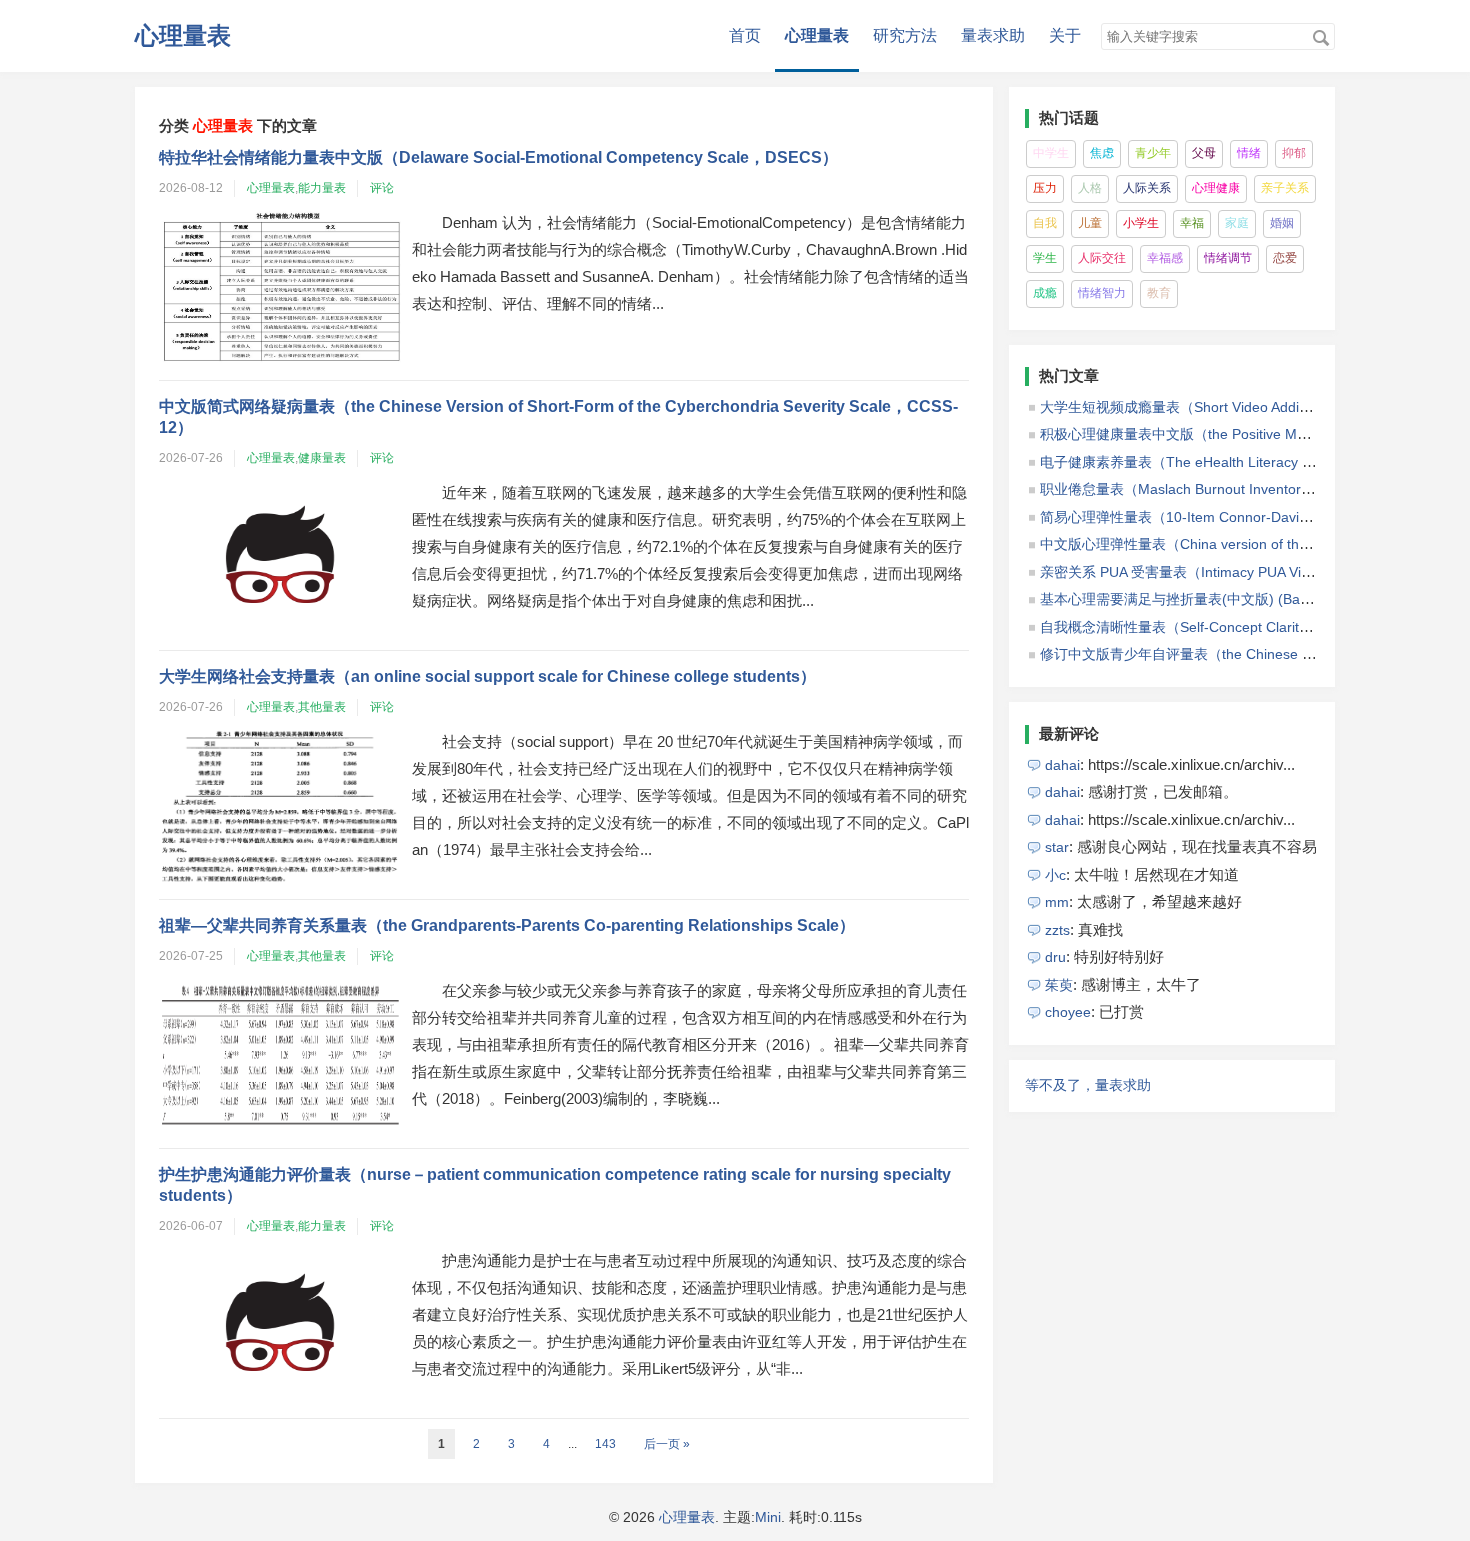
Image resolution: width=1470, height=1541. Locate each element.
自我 (1045, 223)
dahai (1062, 765)
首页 (745, 35)
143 (605, 1444)
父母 (1204, 153)
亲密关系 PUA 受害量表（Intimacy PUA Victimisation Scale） (1230, 572)
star (1057, 847)
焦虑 (1102, 153)
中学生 (1051, 153)
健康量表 (322, 458)
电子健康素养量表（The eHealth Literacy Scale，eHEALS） (1229, 462)
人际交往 (1102, 258)
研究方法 (905, 35)
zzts (1057, 930)
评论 (382, 188)
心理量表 (183, 35)
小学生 (1141, 223)
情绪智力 (1102, 293)
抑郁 (1294, 153)
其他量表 (322, 707)
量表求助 (993, 35)
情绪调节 (1228, 258)
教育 (1159, 293)
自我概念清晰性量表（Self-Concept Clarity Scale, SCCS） (1222, 627)
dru (1055, 957)
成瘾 (1045, 293)
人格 (1090, 188)
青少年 (1153, 153)
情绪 (1249, 153)
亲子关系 (1285, 188)
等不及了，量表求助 (1088, 1085)
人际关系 (1147, 188)
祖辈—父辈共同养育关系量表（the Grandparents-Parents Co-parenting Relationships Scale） (507, 925)
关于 (1065, 35)
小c (1055, 875)
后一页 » (667, 1444)
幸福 (1192, 223)
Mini (768, 1517)
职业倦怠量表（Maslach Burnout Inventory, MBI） (1197, 489)
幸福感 (1165, 258)
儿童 (1090, 223)
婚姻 (1282, 223)
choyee (1068, 1012)
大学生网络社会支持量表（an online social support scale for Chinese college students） (487, 676)
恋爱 (1285, 258)
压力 (1045, 188)
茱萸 (1059, 985)
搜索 (1321, 38)
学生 (1045, 258)
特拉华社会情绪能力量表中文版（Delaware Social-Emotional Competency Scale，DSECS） (498, 157)
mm (1057, 902)
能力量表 (322, 188)
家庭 (1237, 223)
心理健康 (1216, 188)
